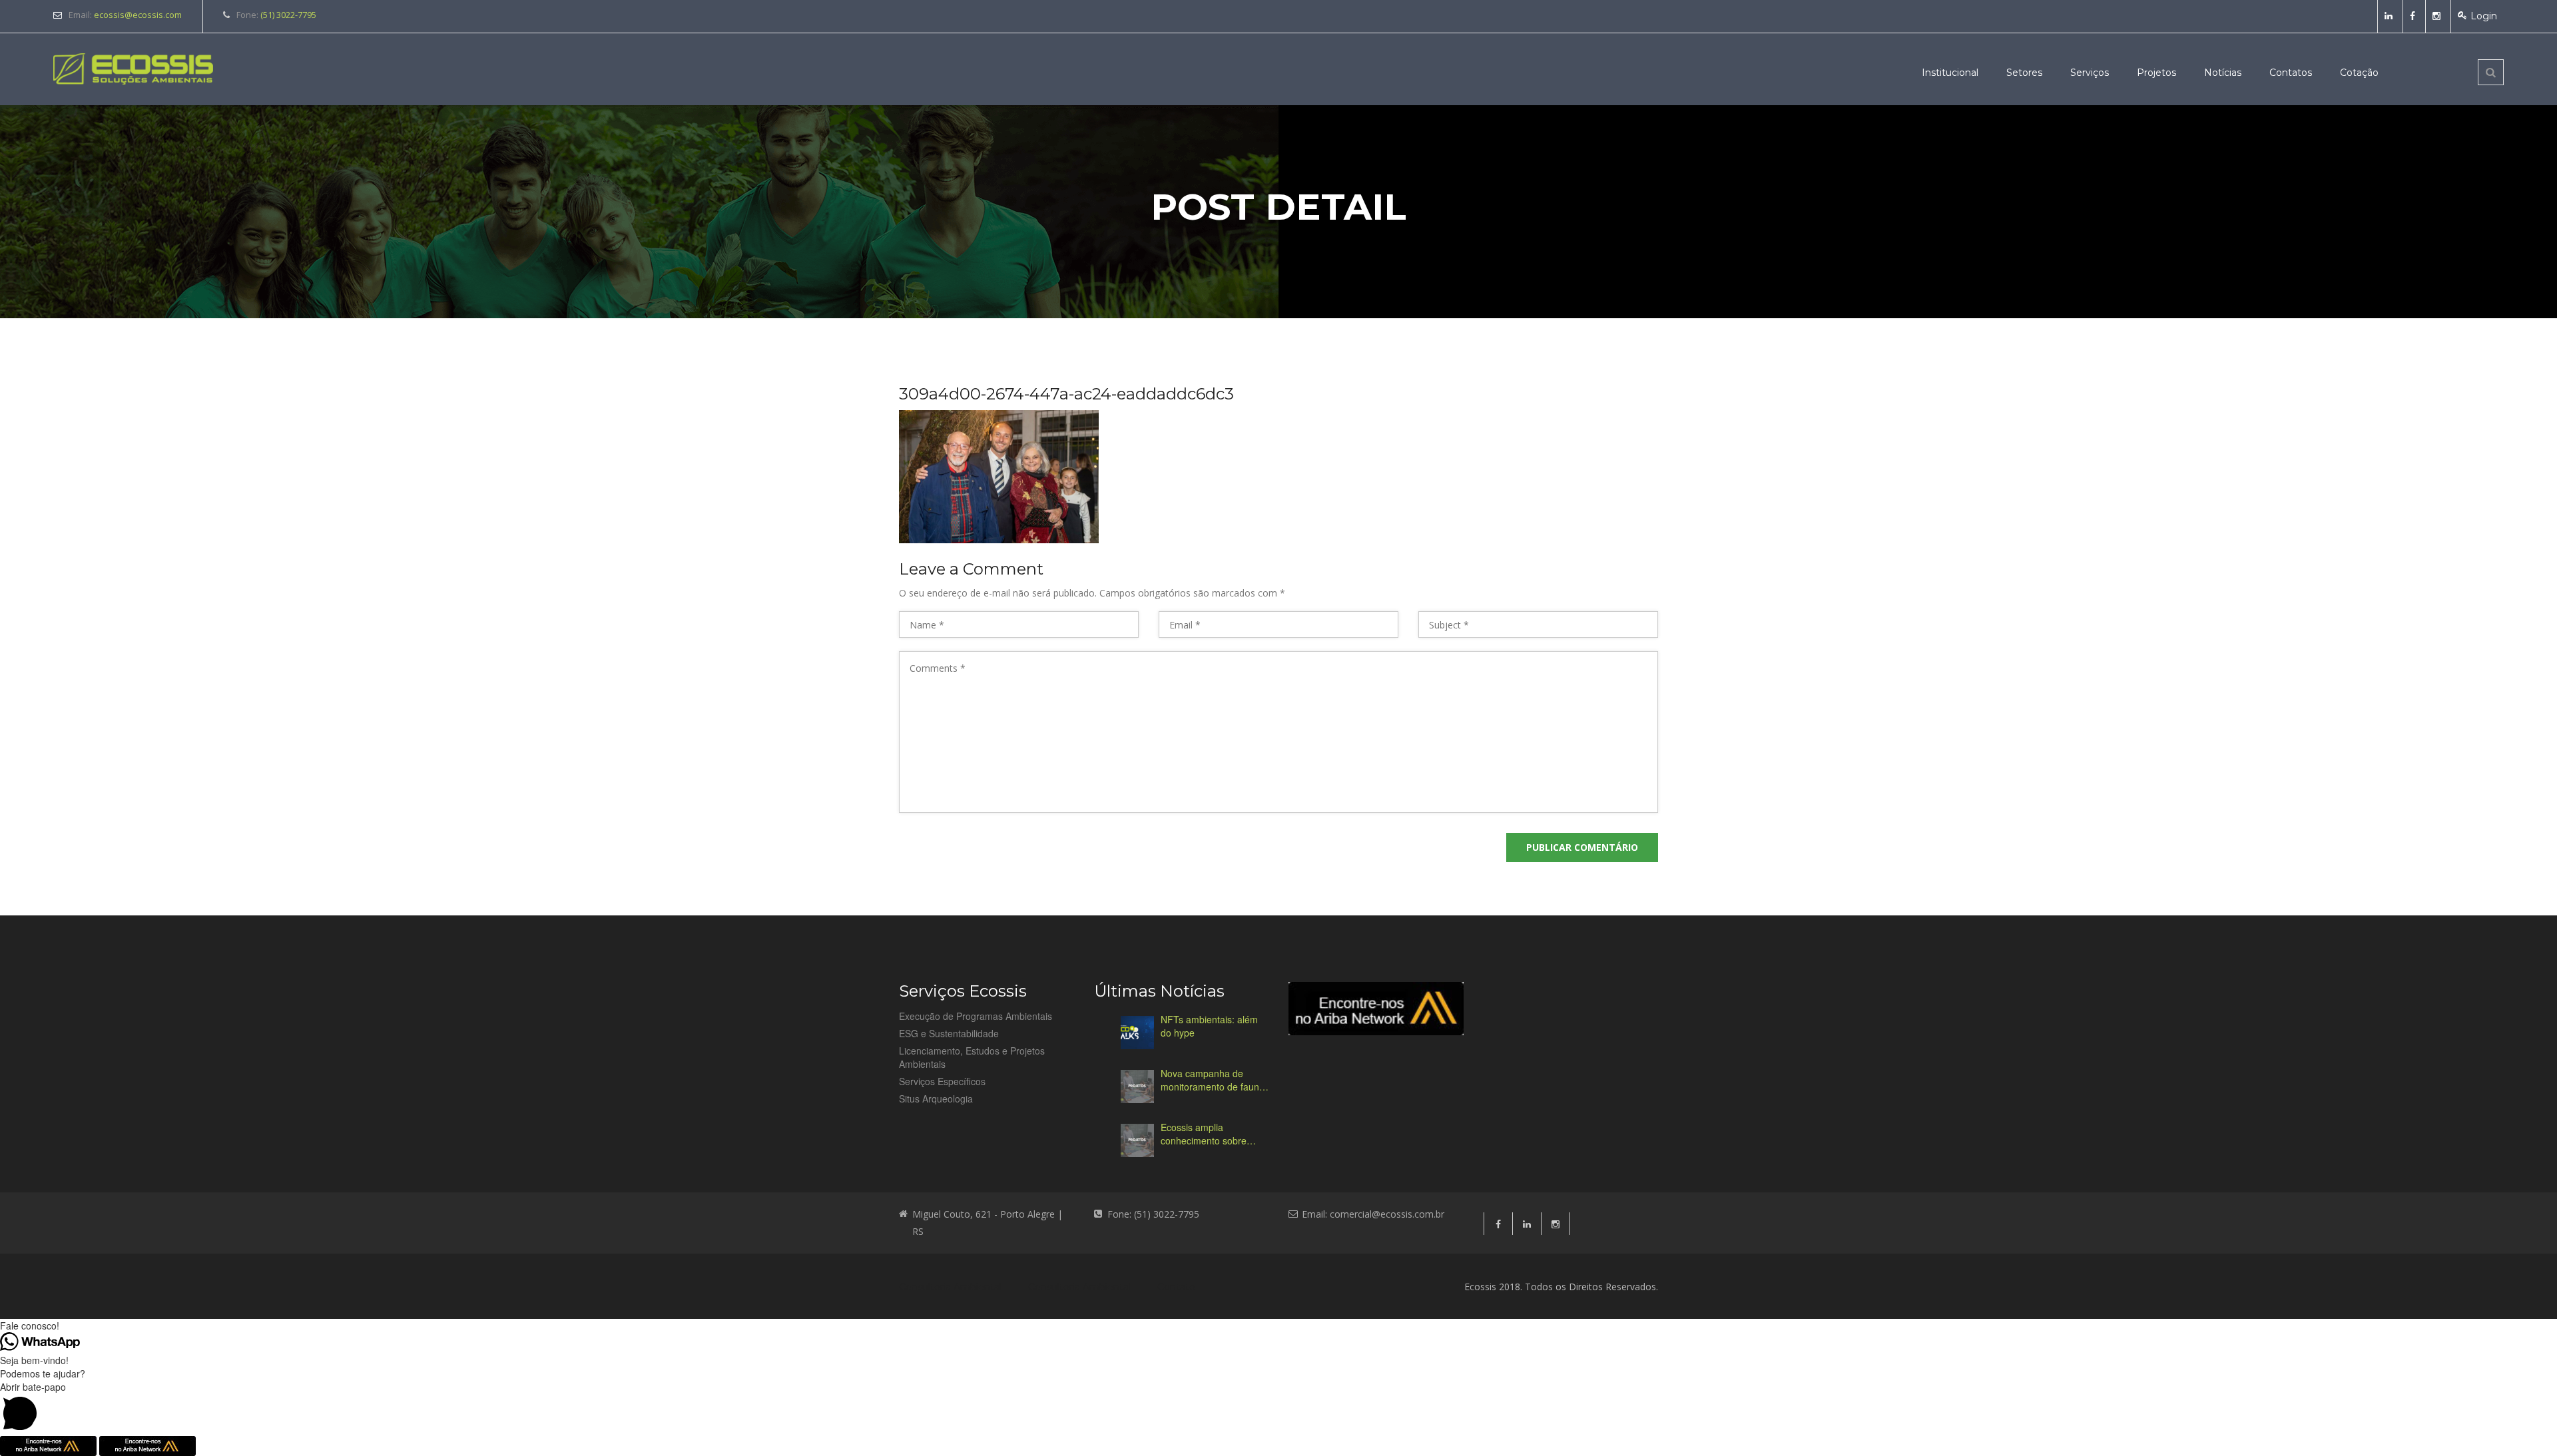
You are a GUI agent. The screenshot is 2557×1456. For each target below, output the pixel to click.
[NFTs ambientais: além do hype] (1137, 1033)
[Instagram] (2438, 16)
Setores (2024, 73)
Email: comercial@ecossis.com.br (1373, 1214)
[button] (1278, 1408)
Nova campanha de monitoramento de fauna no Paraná (1213, 1080)
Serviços (2090, 73)
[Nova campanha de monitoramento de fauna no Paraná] (1137, 1087)
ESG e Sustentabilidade (949, 1033)
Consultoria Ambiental (950, 1287)
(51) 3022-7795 (288, 15)
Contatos (2291, 73)
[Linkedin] (2390, 16)
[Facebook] (2414, 16)
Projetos (2156, 73)
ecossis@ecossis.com (138, 15)
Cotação (2359, 73)
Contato (1176, 1287)
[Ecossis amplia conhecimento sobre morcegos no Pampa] (1137, 1140)
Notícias (2223, 73)
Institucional (1950, 73)
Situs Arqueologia (936, 1098)
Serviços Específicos (942, 1081)
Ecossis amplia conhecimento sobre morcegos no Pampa (1205, 1134)
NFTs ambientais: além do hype (1209, 1026)
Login (2484, 16)
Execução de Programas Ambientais (976, 1016)
